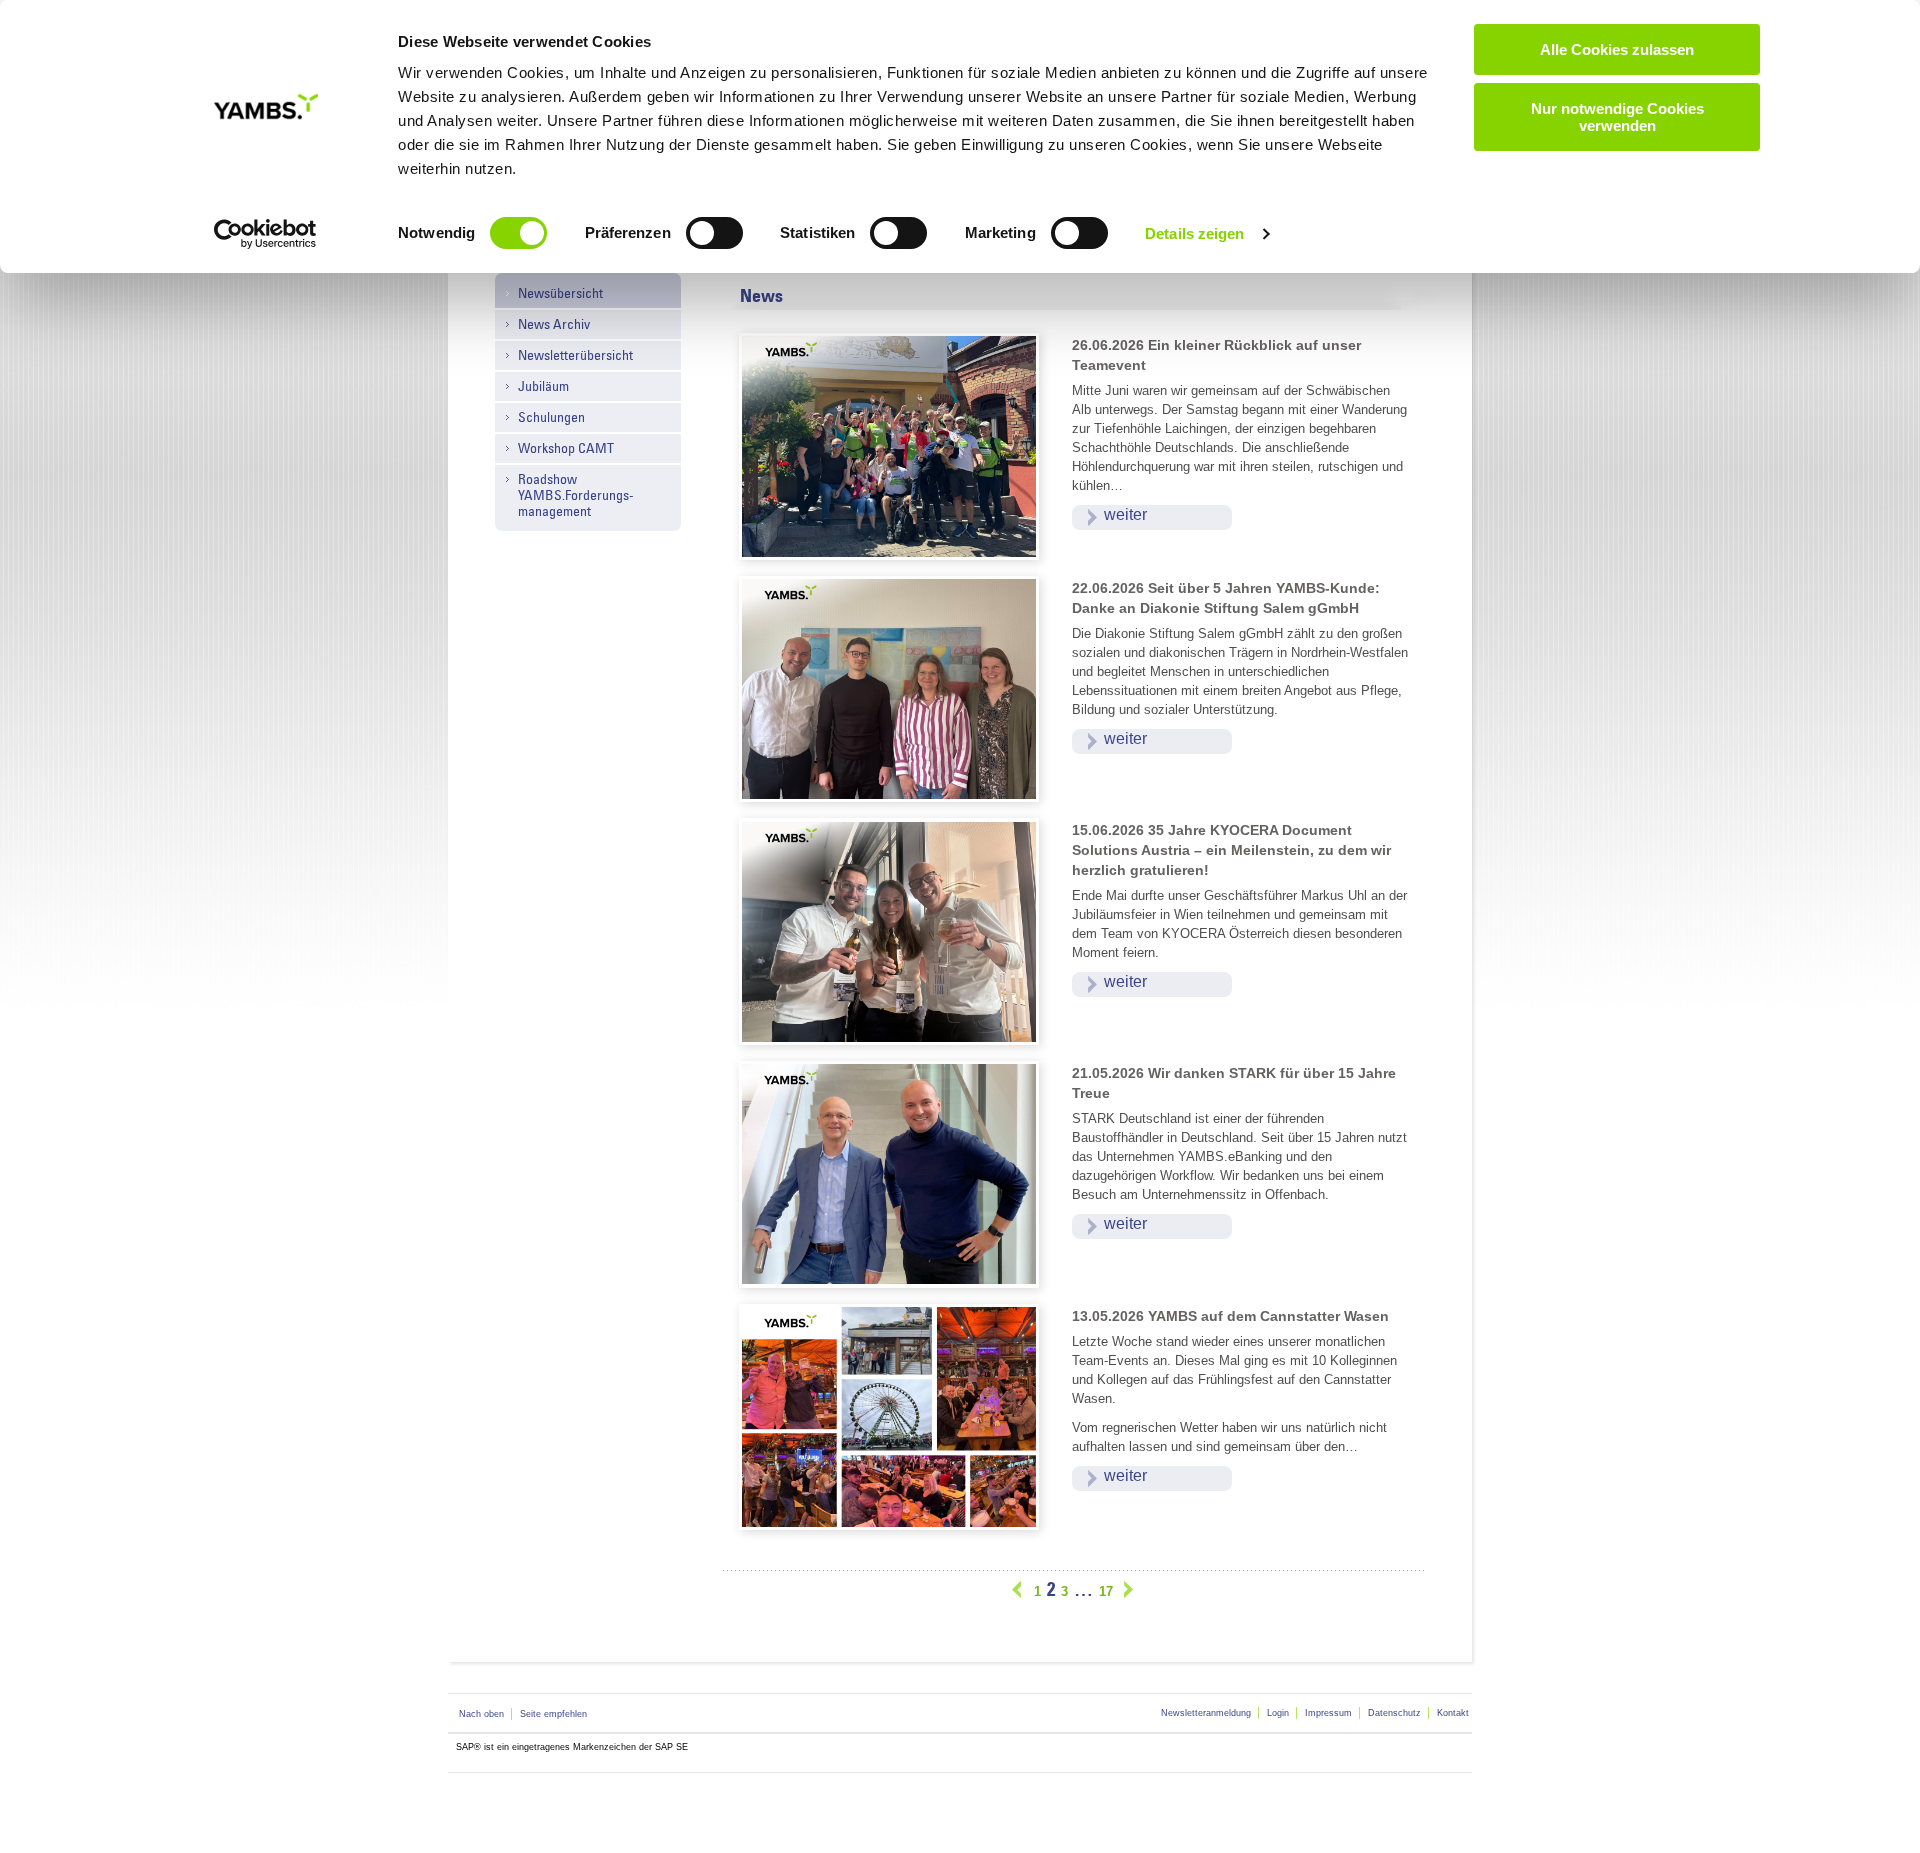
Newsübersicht (560, 293)
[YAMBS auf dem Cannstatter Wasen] (897, 1415)
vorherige (1020, 1590)
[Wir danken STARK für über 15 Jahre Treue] (897, 1172)
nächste (1127, 1590)
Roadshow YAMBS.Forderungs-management (576, 495)
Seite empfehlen (553, 1714)
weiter (1125, 514)
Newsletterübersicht (575, 355)
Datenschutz (1394, 1713)
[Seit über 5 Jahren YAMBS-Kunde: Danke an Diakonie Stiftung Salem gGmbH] (897, 687)
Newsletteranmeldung (1206, 1713)
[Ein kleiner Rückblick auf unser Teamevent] (897, 445)
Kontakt (1453, 1713)
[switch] (714, 233)
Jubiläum (543, 386)
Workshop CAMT (566, 448)
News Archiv (554, 324)
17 (1106, 1591)
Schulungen (551, 417)
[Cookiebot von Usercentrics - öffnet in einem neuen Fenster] (265, 234)
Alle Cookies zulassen (1617, 49)
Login (1278, 1713)
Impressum (1328, 1713)
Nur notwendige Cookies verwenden (1617, 117)
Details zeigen (1194, 233)
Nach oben (481, 1714)
